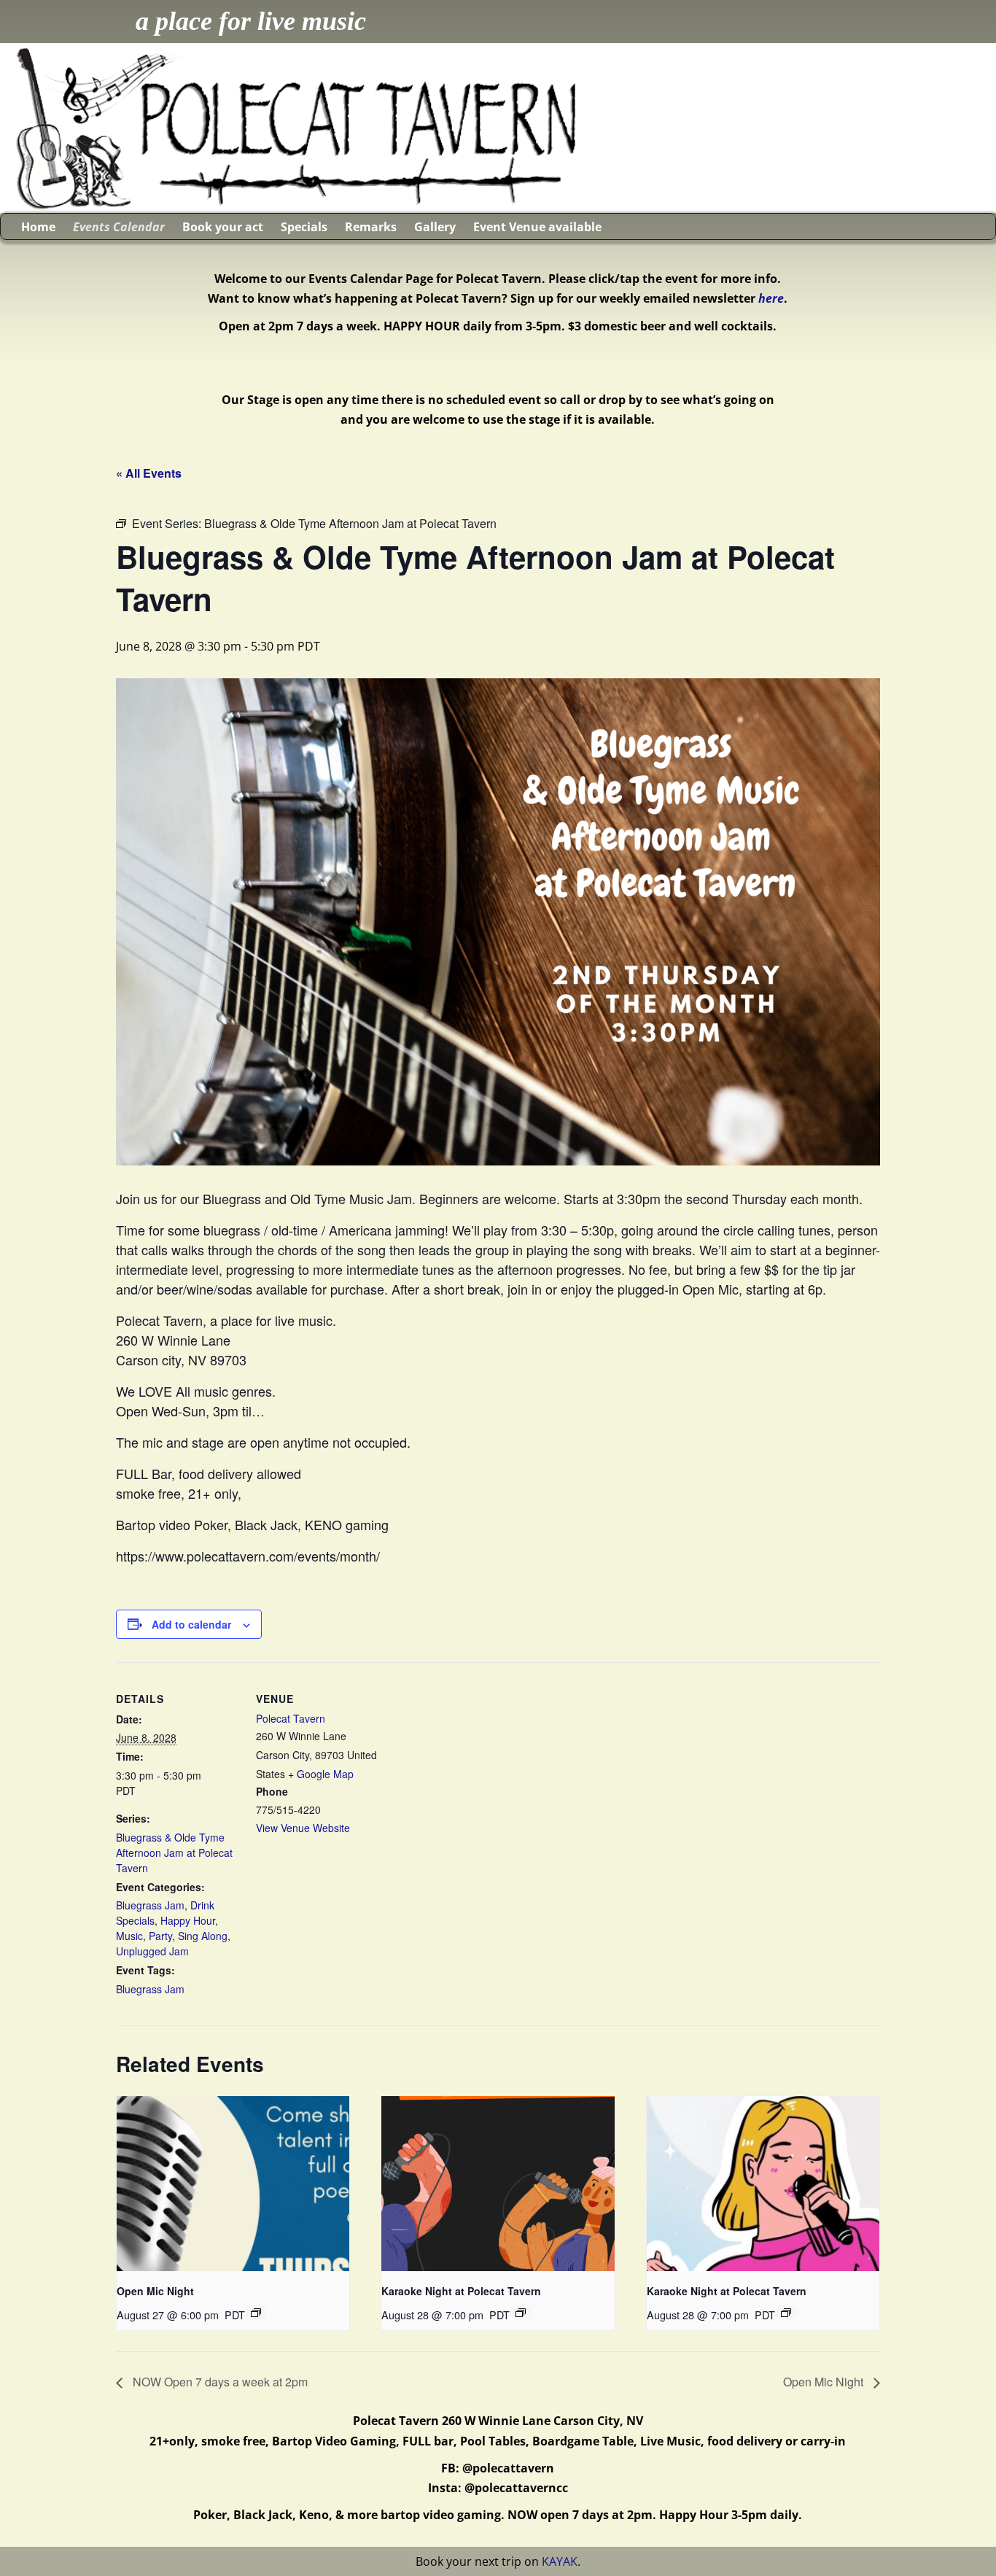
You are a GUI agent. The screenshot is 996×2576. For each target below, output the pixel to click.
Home (38, 227)
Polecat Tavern (291, 1718)
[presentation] (233, 2184)
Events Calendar (119, 227)
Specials (304, 227)
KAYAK (560, 2561)
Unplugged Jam (152, 1951)
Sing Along (203, 1936)
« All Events (149, 473)
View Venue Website (303, 1828)
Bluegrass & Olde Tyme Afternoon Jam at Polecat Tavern (174, 1853)
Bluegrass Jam (150, 1905)
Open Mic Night (155, 2291)
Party (160, 1936)
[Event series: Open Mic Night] (256, 2313)
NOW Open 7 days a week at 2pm (219, 2382)
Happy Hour (188, 1920)
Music (129, 1936)
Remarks (371, 227)
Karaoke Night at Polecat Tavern (461, 2291)
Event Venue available (537, 227)
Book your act (223, 227)
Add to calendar (191, 1624)
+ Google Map (321, 1774)
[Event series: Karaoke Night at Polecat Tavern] (521, 2313)
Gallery (435, 227)
